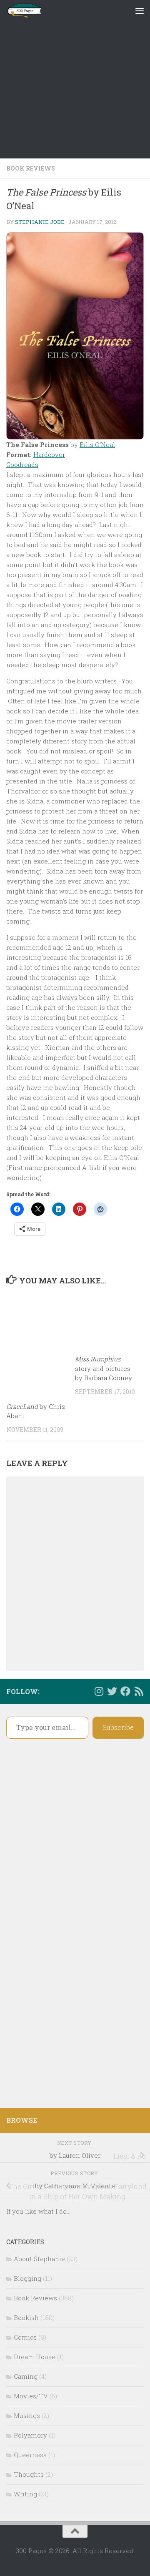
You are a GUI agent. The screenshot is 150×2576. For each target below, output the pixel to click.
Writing (25, 2494)
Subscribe (118, 1727)
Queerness (30, 2455)
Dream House (35, 2357)
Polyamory (30, 2435)
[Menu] (140, 10)
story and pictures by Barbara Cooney (104, 1368)
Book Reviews (31, 168)
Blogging (27, 2278)
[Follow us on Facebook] (125, 1691)
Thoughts (29, 2474)
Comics (25, 2337)
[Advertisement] (75, 79)
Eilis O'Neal (97, 444)
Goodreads (22, 464)
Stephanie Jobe (40, 222)
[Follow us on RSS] (139, 1691)
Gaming (26, 2376)
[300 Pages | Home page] (30, 10)
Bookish (26, 2317)
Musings (27, 2415)
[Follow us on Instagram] (99, 1691)
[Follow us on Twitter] (112, 1691)
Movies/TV (31, 2396)
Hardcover (49, 454)
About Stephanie (39, 2259)
